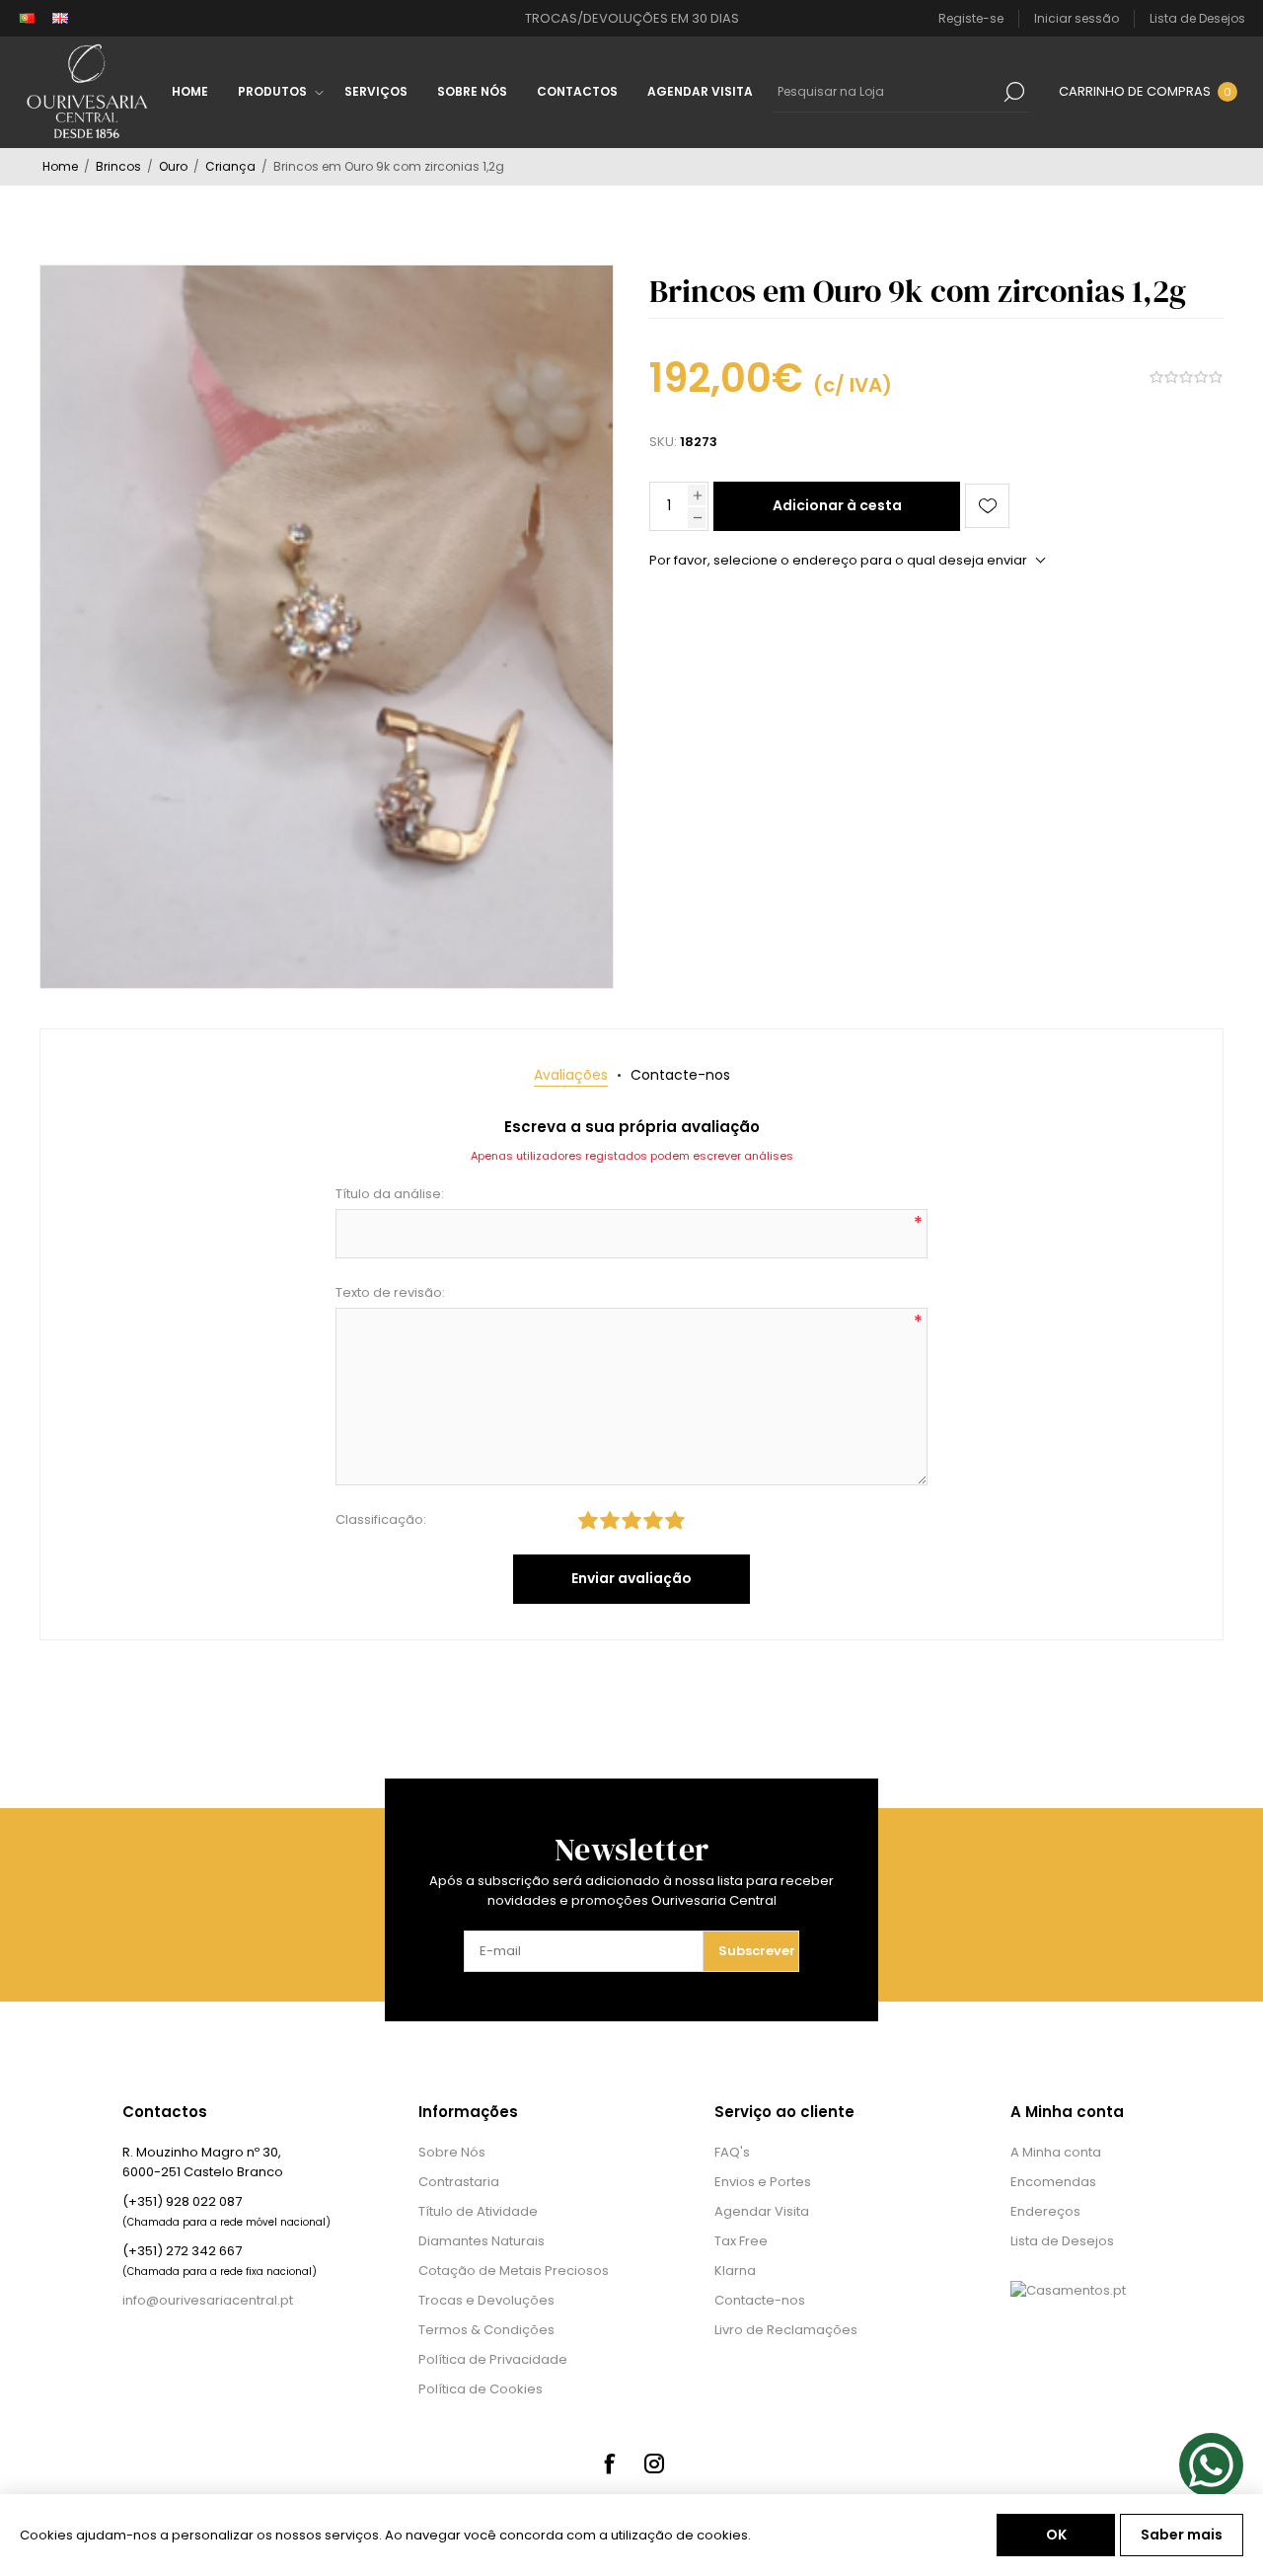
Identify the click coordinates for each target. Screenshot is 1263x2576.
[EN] (60, 19)
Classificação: (381, 1519)
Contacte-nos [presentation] (680, 1075)
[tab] (571, 1075)
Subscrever (757, 1951)
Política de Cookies (481, 2389)
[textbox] (886, 92)
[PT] (27, 19)
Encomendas (1053, 2182)
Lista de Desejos (1062, 2241)
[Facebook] (609, 2463)
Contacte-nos (760, 2300)
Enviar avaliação (631, 1578)
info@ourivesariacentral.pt (208, 2300)
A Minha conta (1056, 2152)
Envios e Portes (763, 2182)
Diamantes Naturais (482, 2241)
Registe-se (971, 18)
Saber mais (1182, 2535)
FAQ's (732, 2152)
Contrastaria (459, 2182)
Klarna (735, 2271)
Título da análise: (390, 1194)
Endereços (1045, 2211)
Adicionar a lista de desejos (987, 506)
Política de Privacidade (493, 2359)
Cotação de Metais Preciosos (514, 2271)
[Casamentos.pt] (1068, 2290)
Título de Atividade (478, 2211)
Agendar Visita (762, 2211)
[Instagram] (654, 2463)
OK (1056, 2535)
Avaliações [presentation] (571, 1075)
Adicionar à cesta (837, 505)
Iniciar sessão (1077, 18)
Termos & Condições (486, 2330)
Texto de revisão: (390, 1292)
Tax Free (741, 2241)
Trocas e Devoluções (486, 2300)
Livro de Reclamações (786, 2330)
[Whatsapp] (1211, 2465)
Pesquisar (1014, 92)
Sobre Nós (452, 2152)
